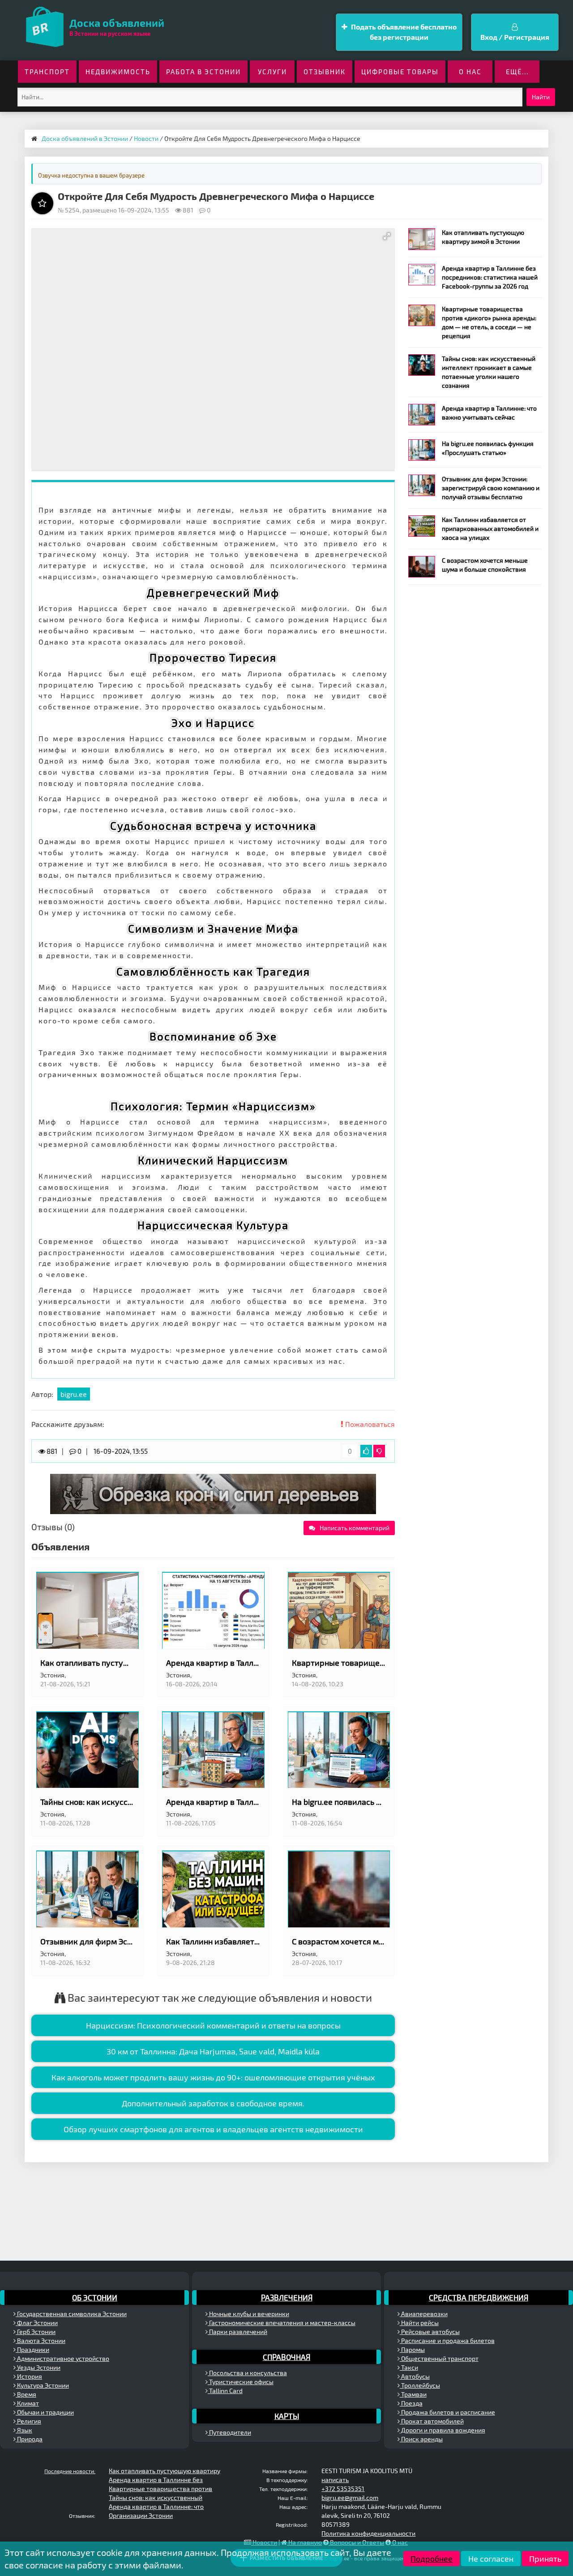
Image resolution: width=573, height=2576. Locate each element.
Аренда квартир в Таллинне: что (156, 2506)
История (29, 2376)
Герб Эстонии (36, 2332)
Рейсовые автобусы (430, 2332)
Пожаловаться (369, 1424)
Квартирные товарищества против (160, 2489)
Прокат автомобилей (432, 2421)
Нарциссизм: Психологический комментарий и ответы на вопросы (213, 2025)
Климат (27, 2403)
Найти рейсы (419, 2323)
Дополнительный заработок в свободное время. (213, 2103)
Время (26, 2394)
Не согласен (491, 2559)
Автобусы (415, 2376)
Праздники (32, 2349)
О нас (470, 72)
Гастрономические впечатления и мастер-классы (282, 2323)
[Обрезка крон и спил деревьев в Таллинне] (213, 1493)
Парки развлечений (237, 2332)
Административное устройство (62, 2358)
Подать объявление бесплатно (403, 32)
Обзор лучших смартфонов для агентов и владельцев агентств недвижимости (213, 2129)
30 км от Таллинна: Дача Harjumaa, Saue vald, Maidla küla (213, 2051)
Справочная (286, 2357)
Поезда (411, 2403)
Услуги (272, 72)
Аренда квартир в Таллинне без (156, 2480)
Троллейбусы (420, 2385)
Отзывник (325, 72)
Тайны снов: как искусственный (156, 2497)
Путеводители (229, 2432)
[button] (387, 236)
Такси (409, 2367)
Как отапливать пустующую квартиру (165, 2471)
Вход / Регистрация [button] (515, 37)
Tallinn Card (225, 2391)
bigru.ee (74, 1394)
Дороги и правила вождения (443, 2430)
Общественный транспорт (439, 2358)
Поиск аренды (421, 2439)
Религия (28, 2421)
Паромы (412, 2349)
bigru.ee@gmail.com (350, 2497)
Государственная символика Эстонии (71, 2314)
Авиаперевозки (424, 2314)
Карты (287, 2416)
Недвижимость (118, 72)
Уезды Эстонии (38, 2367)
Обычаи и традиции (45, 2412)
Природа (29, 2439)
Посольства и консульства (247, 2373)
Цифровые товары (400, 72)
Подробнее (432, 2559)
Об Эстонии (95, 2297)
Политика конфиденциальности (368, 2533)
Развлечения (287, 2297)
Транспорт (47, 72)
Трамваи (413, 2394)
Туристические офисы (241, 2382)
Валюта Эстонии (41, 2340)
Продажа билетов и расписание (447, 2412)
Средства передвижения (479, 2297)
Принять (545, 2559)
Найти (541, 97)
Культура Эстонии (42, 2385)
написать (335, 2480)
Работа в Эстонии (203, 72)
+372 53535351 (343, 2489)
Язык (24, 2430)
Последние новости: (70, 2471)
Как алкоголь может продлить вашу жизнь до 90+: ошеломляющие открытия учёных (213, 2077)
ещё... (517, 72)
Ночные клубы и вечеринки (248, 2314)
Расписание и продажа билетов (447, 2340)
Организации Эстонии (141, 2515)
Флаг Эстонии (37, 2323)
